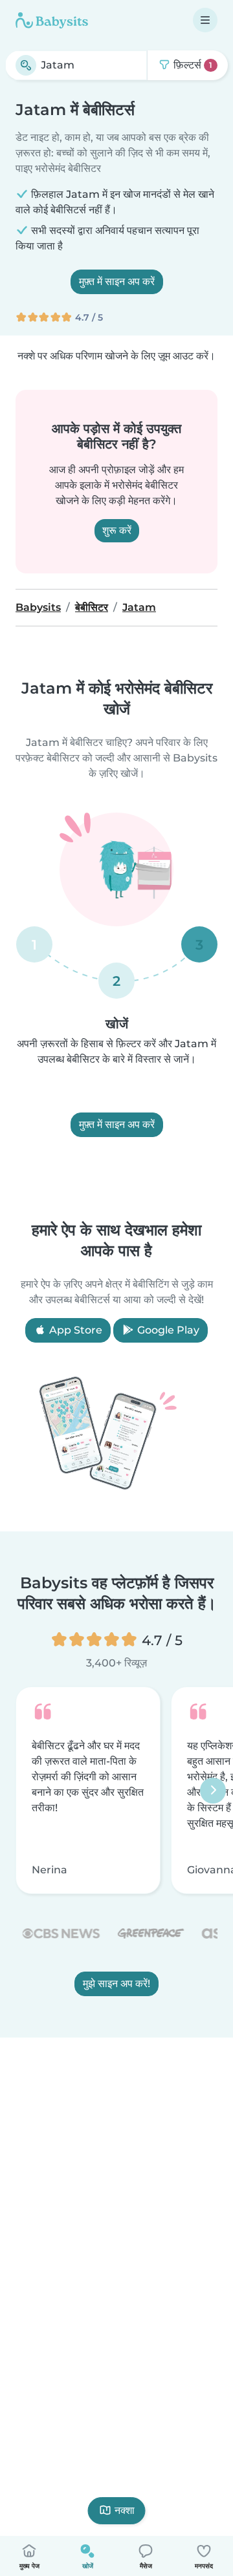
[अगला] (213, 1790)
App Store (74, 1330)
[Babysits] (52, 20)
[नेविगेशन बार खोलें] (205, 20)
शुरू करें (117, 530)
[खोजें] (26, 65)
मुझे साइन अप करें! (116, 1984)
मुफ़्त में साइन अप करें (117, 282)
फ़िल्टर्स (192, 65)
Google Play (167, 1330)
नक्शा (125, 2510)
